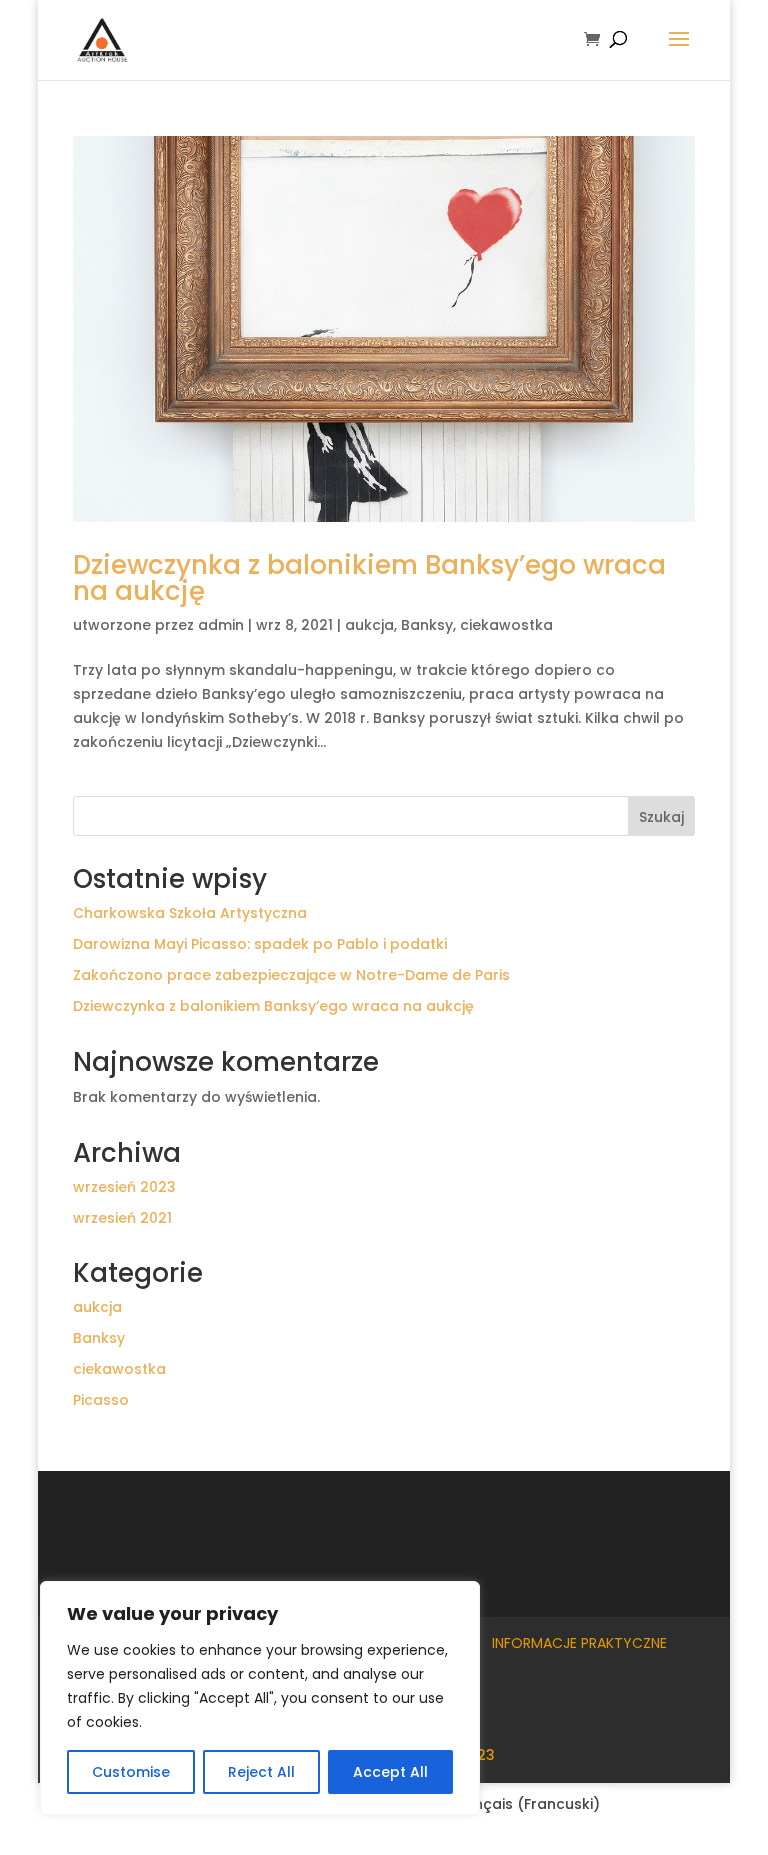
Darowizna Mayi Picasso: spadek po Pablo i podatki (260, 944)
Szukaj (661, 817)
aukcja (369, 625)
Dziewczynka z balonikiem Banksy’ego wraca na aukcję (369, 578)
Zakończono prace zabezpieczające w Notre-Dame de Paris (291, 975)
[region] (260, 1698)
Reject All (261, 1772)
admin (221, 625)
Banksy (427, 625)
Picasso (101, 1400)
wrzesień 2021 (122, 1218)
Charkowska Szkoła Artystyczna (190, 913)
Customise (131, 1772)
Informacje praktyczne (579, 1643)
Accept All (390, 1772)
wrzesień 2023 (124, 1187)
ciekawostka (506, 625)
